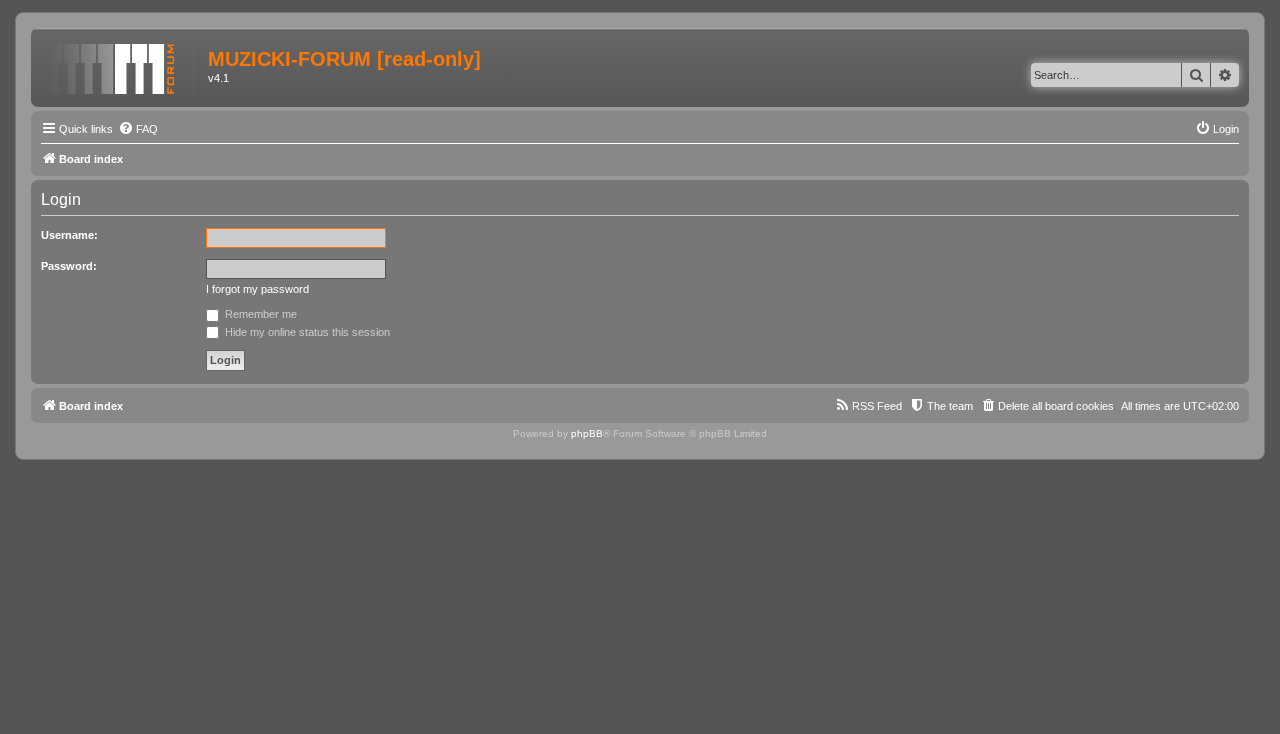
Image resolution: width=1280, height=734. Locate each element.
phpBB (587, 433)
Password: (69, 266)
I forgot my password (257, 289)
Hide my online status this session (306, 332)
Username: (69, 235)
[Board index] (122, 65)
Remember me (259, 314)
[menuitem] (138, 129)
